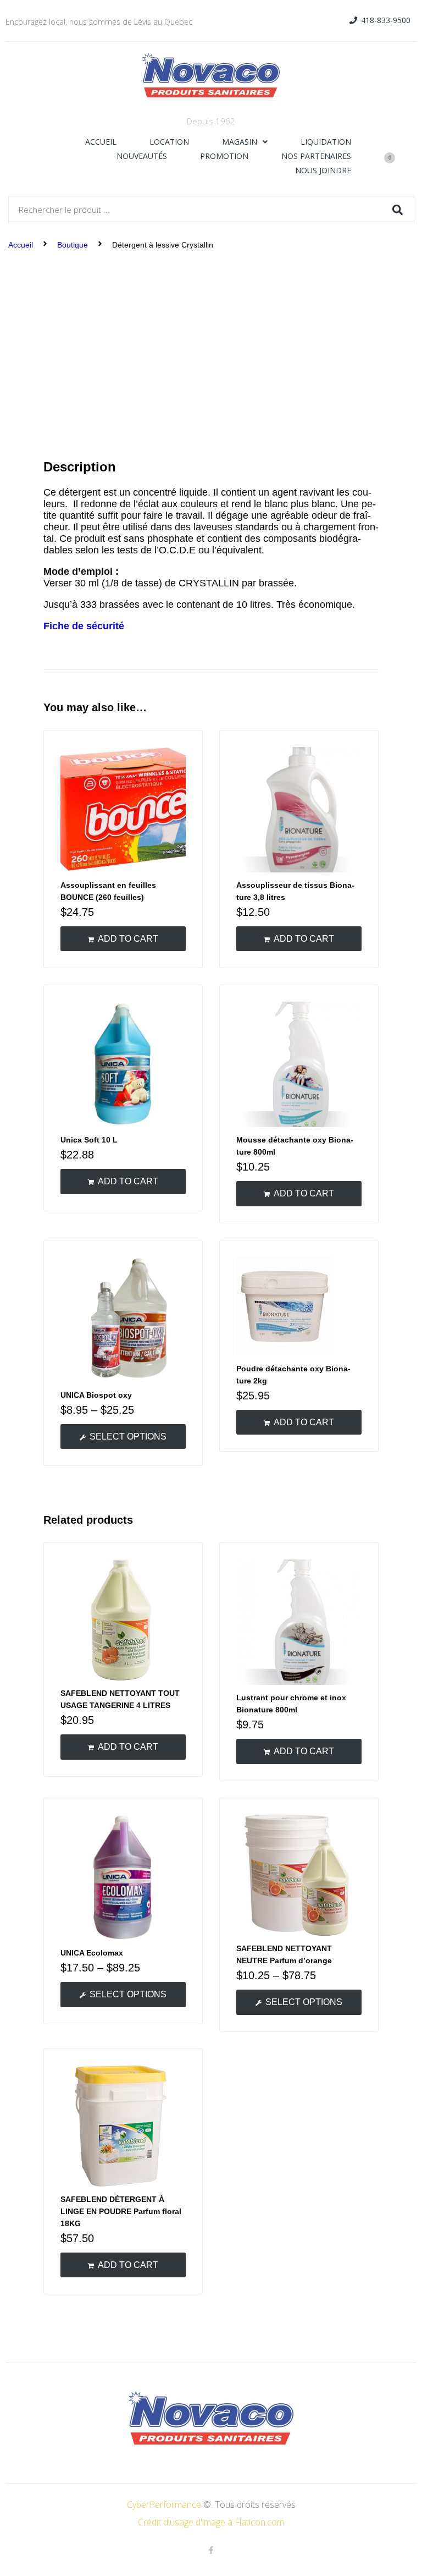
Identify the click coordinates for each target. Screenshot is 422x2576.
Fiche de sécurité (84, 626)
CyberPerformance (164, 2504)
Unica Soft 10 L (89, 1140)
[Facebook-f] (211, 2550)
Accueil (21, 245)
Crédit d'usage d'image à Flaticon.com (211, 2522)
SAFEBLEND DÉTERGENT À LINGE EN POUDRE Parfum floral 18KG (121, 2211)
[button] (380, 21)
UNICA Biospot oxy (96, 1395)
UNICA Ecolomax (92, 1953)
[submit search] (398, 210)
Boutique (73, 245)
